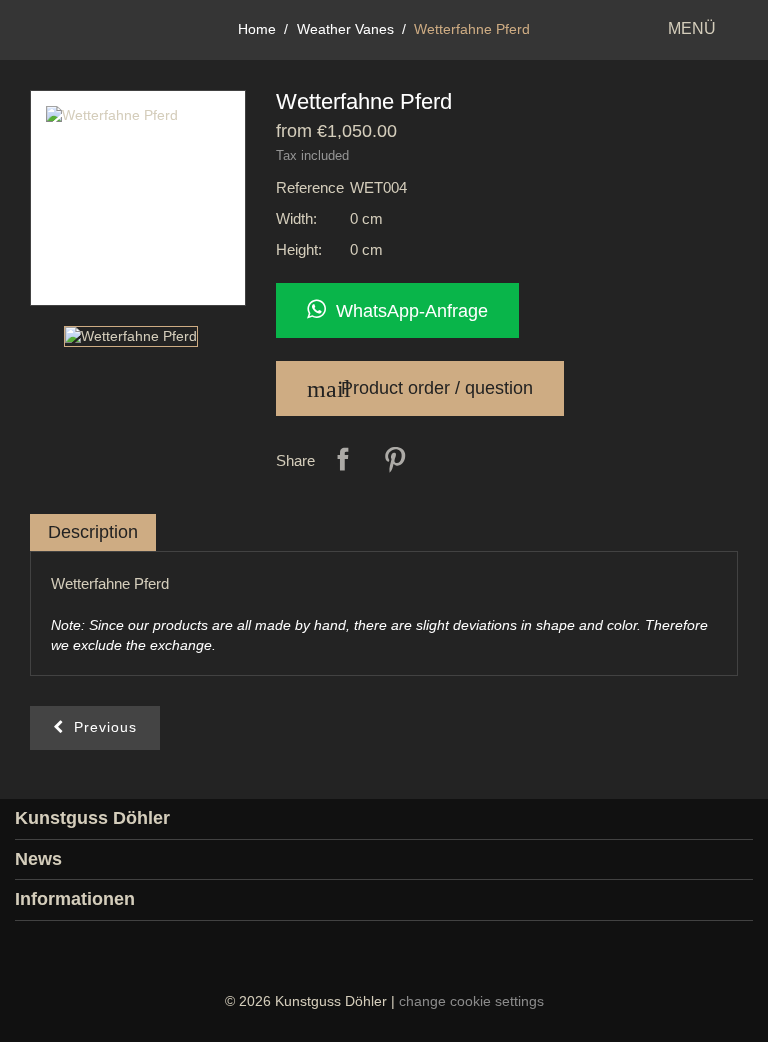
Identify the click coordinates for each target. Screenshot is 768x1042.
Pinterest (395, 459)
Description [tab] (93, 532)
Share (343, 459)
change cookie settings (471, 1001)
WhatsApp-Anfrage (407, 311)
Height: (299, 249)
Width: (296, 218)
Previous (100, 727)
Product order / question (420, 389)
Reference (310, 187)
